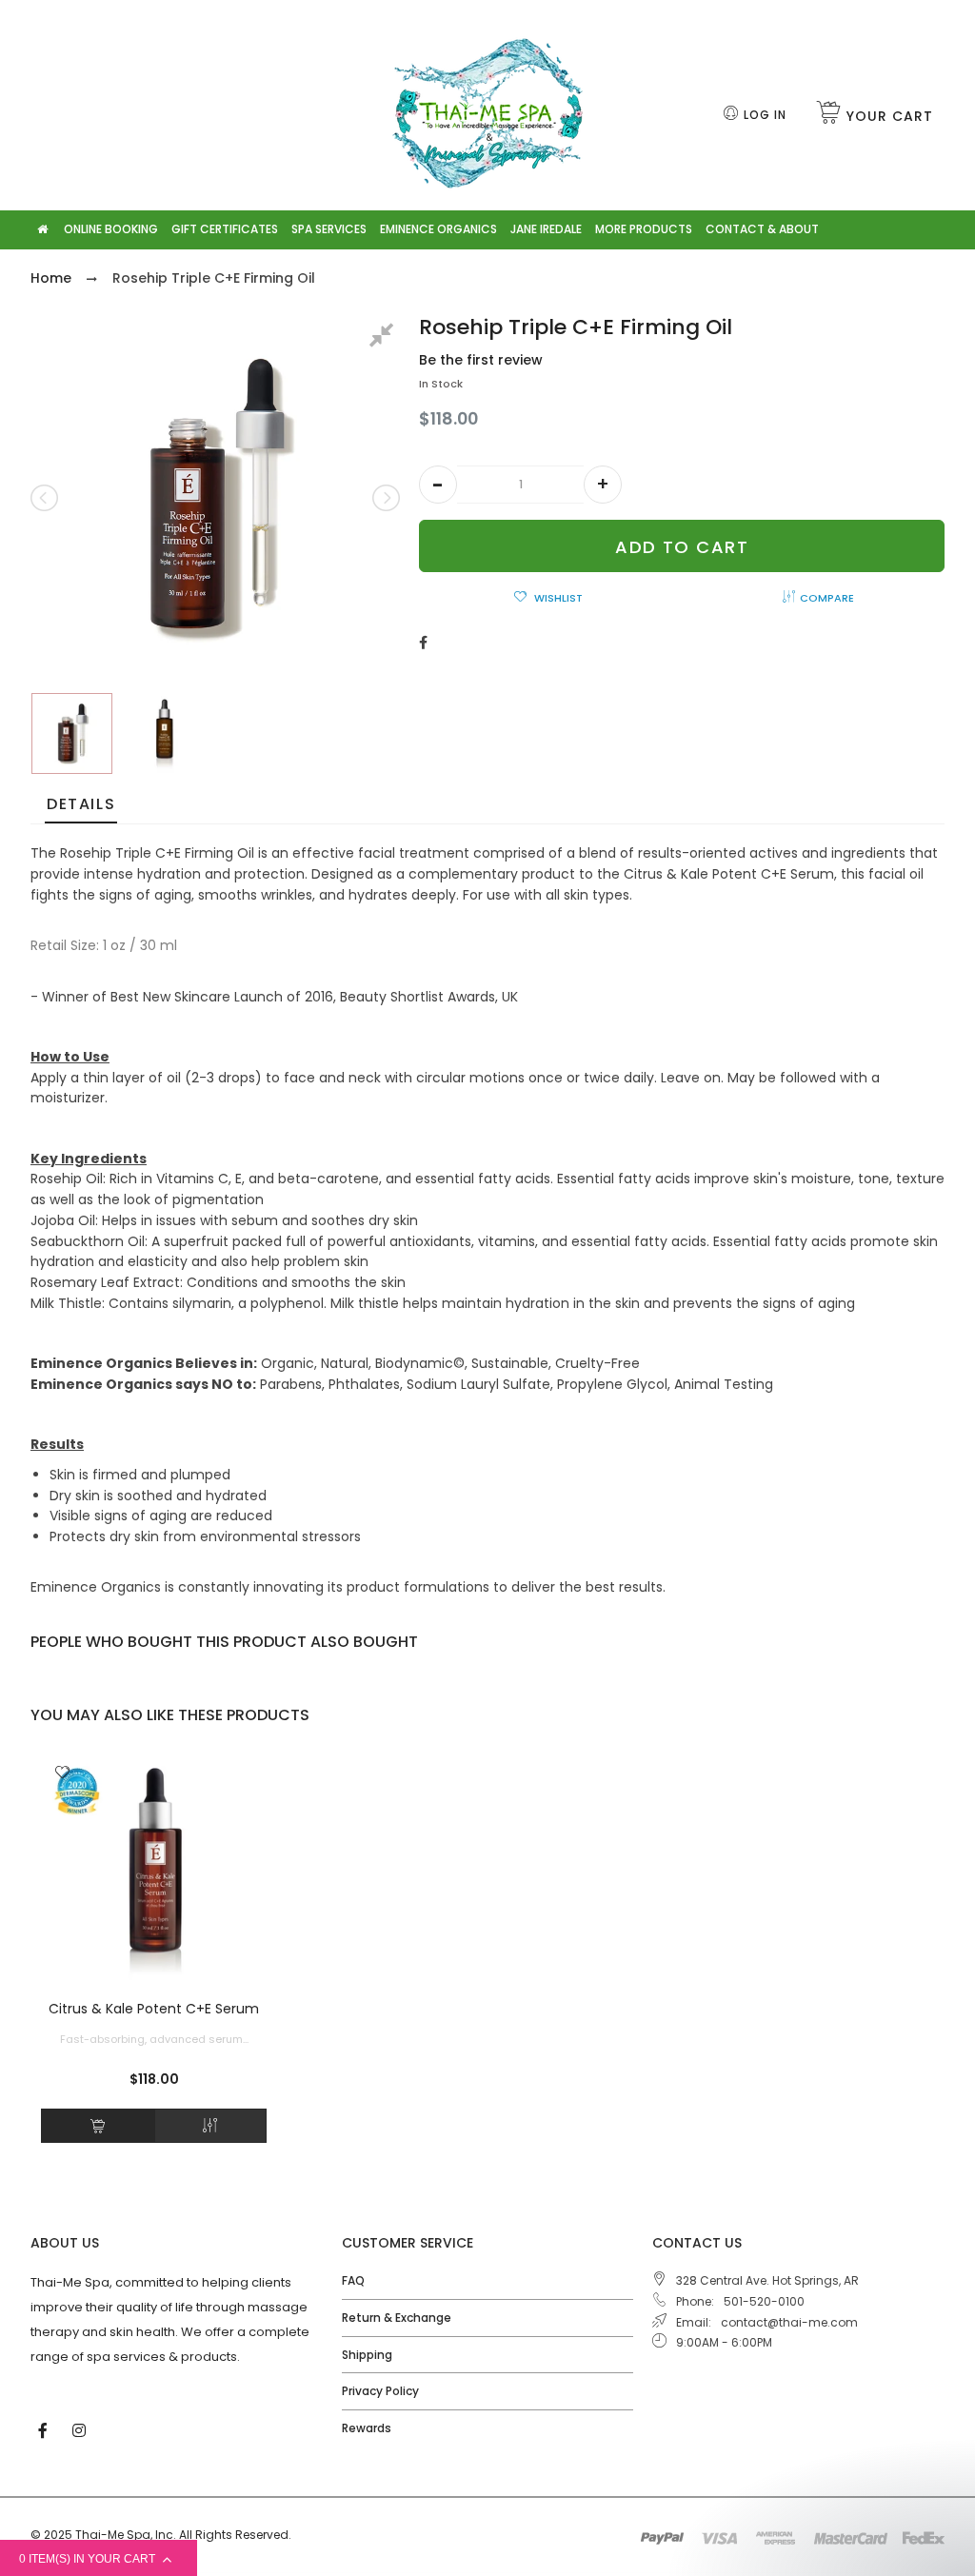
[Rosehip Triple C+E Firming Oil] (165, 733)
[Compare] (211, 2126)
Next (385, 498)
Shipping (367, 2355)
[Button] (98, 2126)
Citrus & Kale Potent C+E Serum (154, 2009)
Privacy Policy (380, 2391)
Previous (46, 498)
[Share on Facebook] (423, 643)
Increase (603, 485)
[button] (438, 485)
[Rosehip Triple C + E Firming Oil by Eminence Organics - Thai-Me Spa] (72, 733)
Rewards (367, 2428)
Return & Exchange (397, 2318)
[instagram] (81, 2429)
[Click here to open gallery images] (385, 338)
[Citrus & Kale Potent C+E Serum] (154, 1867)
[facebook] (45, 2429)
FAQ (353, 2280)
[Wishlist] (62, 1773)
